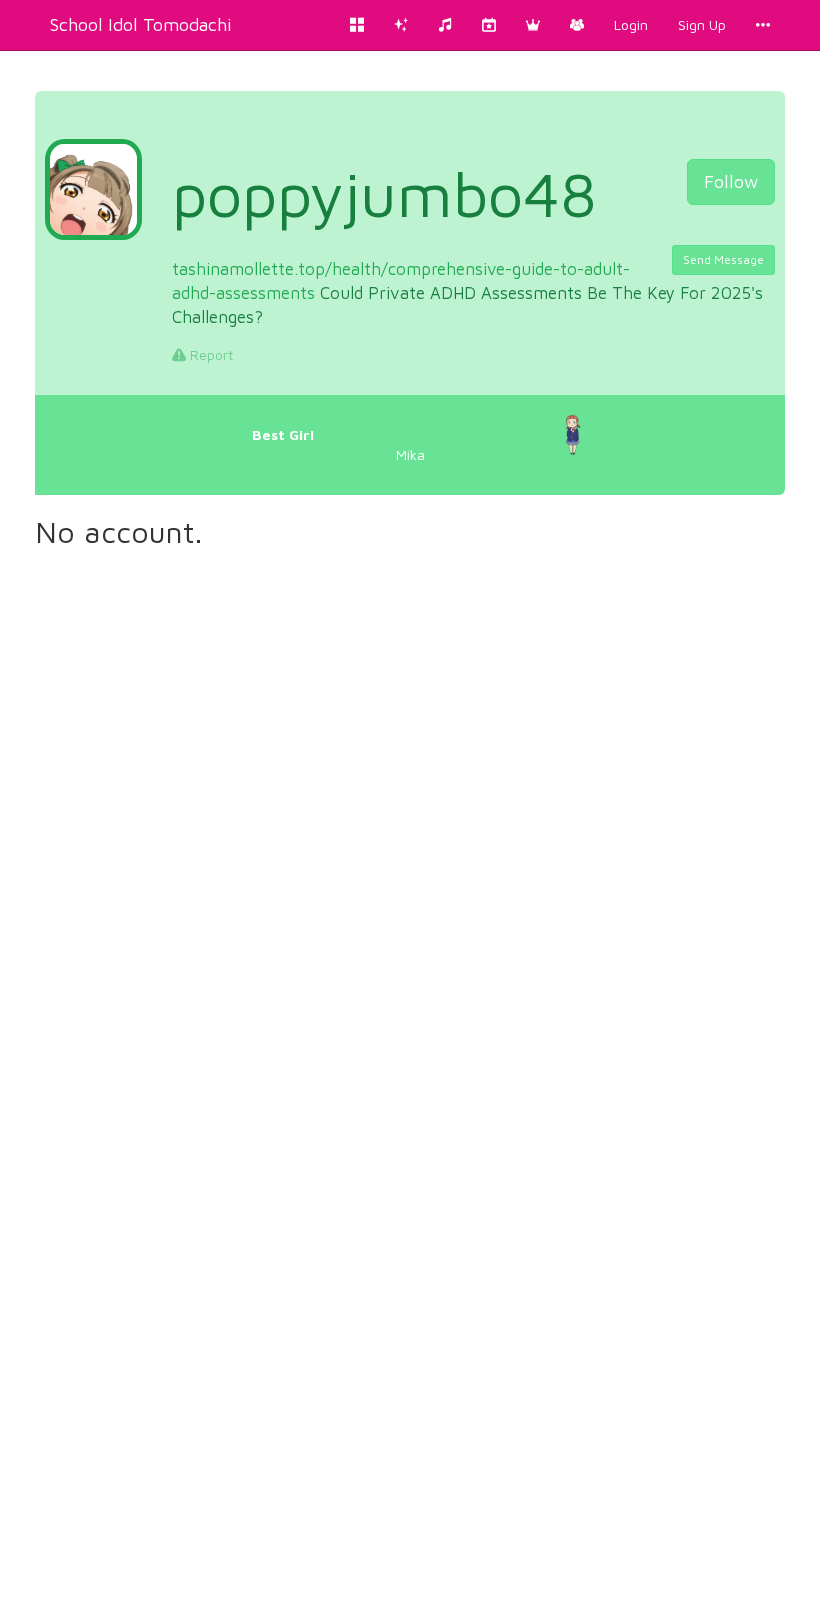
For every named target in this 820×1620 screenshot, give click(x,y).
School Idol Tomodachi (141, 24)
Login (631, 24)
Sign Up (702, 24)
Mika (338, 444)
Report (209, 354)
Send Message (723, 259)
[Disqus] (410, 828)
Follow (731, 181)
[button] (533, 25)
